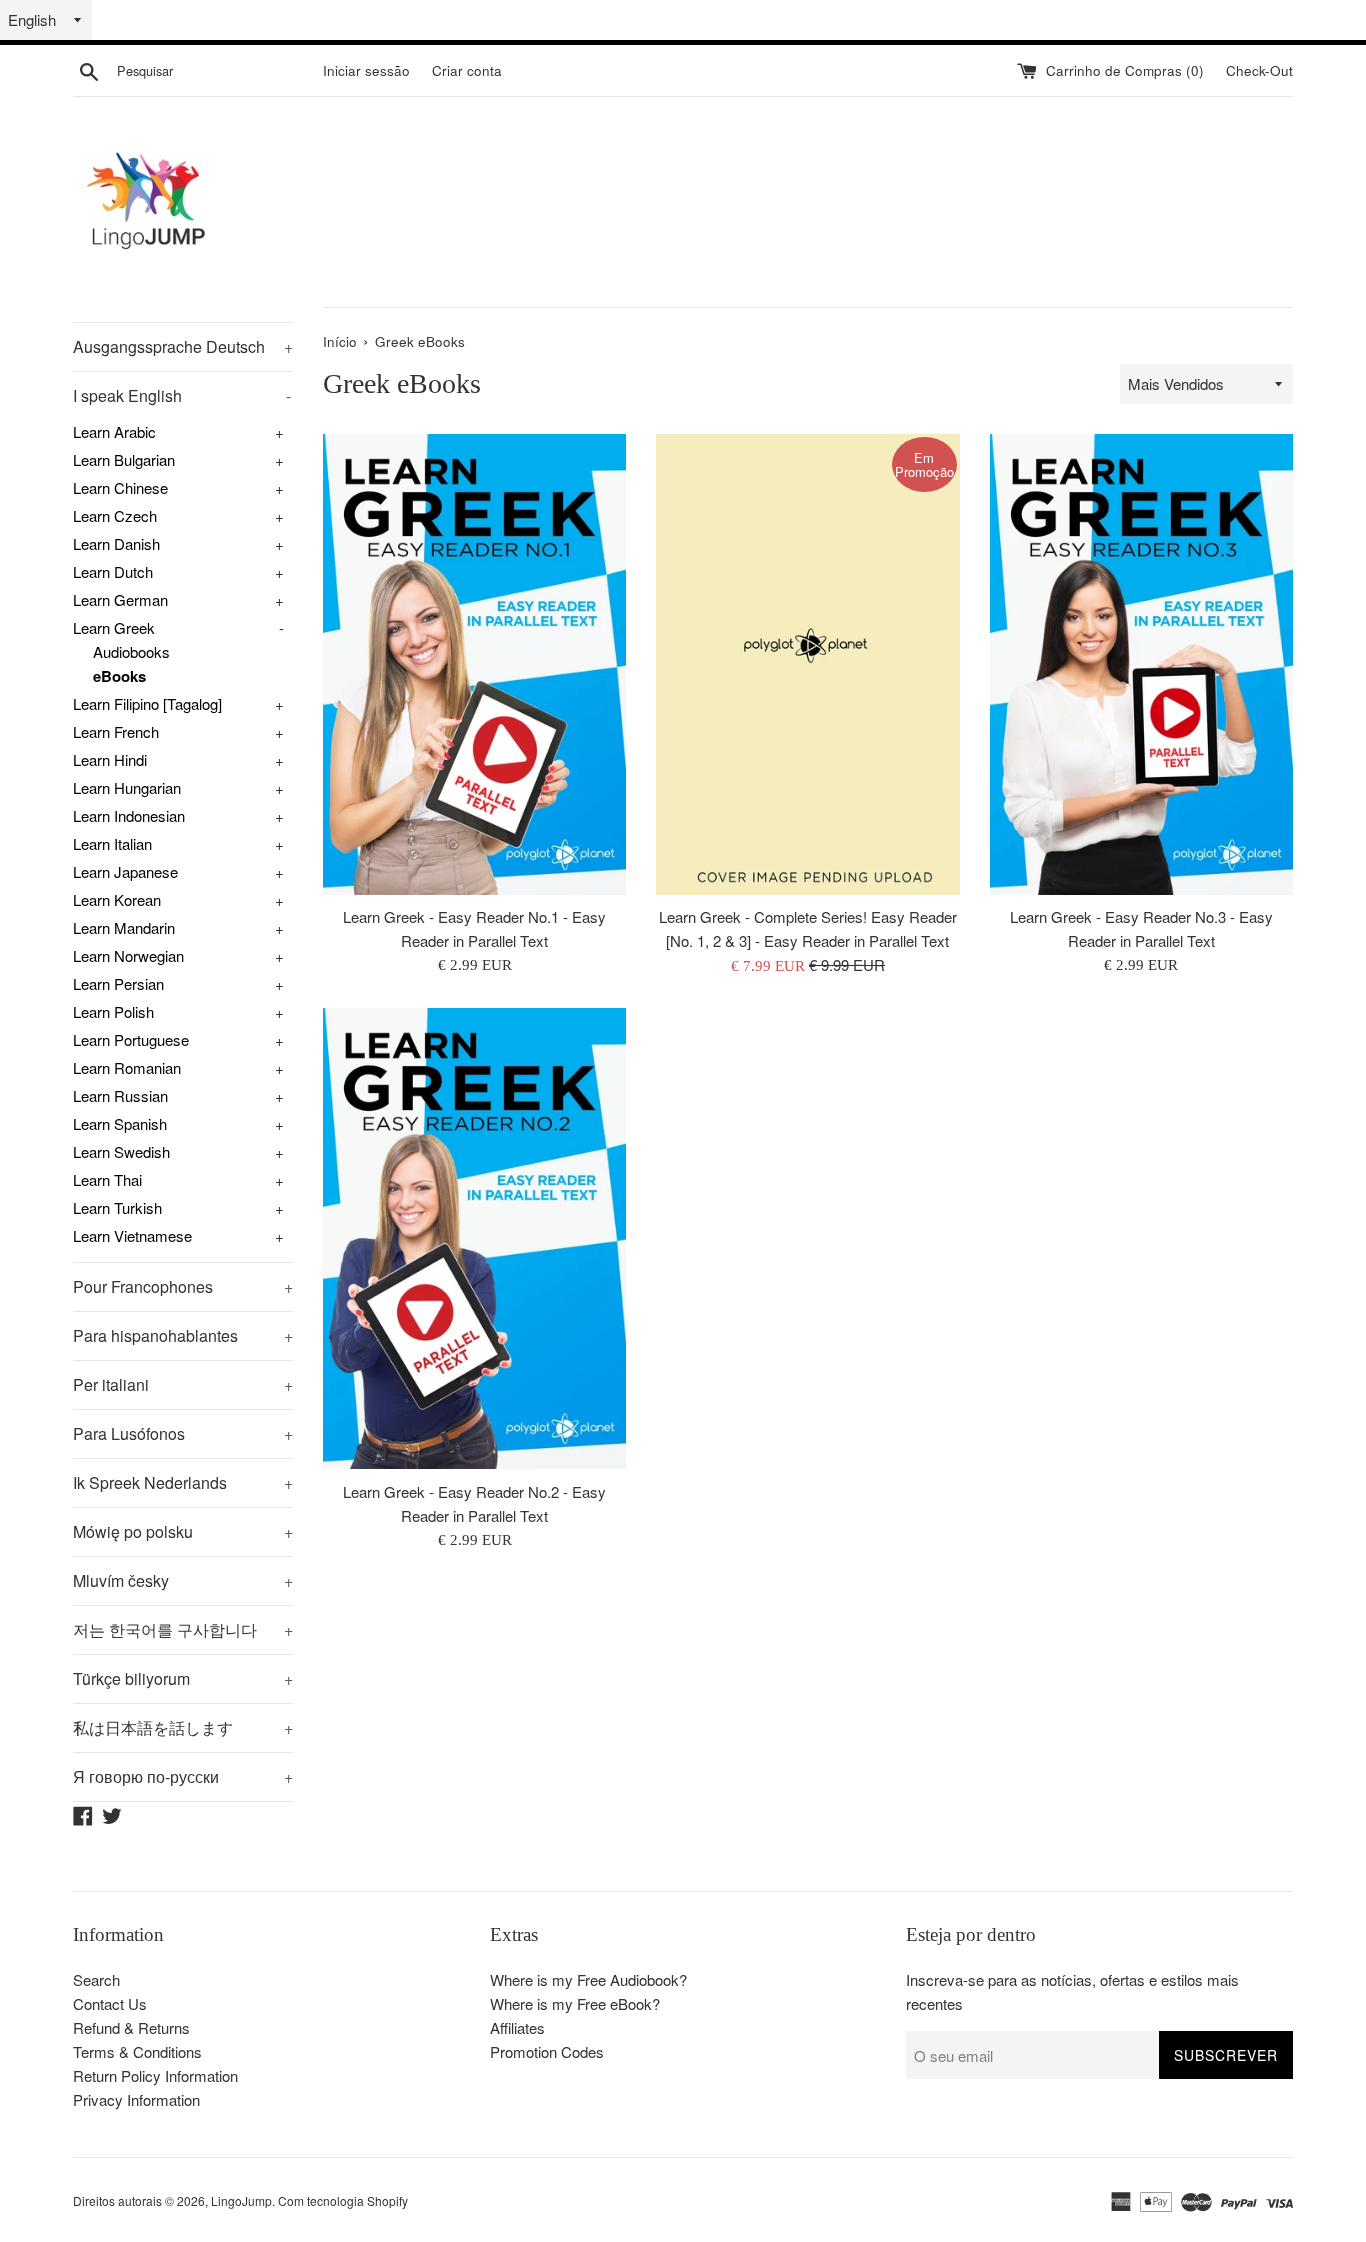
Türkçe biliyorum (183, 1678)
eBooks (119, 676)
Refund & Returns (131, 2027)
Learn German (120, 599)
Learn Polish (113, 1011)
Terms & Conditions (137, 2051)
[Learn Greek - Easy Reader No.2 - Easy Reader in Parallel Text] (474, 1238)
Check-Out (1259, 70)
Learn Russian (120, 1095)
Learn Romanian (127, 1067)
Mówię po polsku (183, 1531)
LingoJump (241, 2200)
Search (96, 1979)
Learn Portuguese (131, 1039)
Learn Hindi (110, 759)
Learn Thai (107, 1179)
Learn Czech (115, 515)
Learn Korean (117, 899)
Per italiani (183, 1384)
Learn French (116, 731)
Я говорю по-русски (183, 1776)
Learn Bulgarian (124, 459)
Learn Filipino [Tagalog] (147, 703)
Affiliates (517, 2027)
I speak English (182, 395)
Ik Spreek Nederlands (183, 1482)
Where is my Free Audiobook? (588, 1979)
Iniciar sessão (366, 70)
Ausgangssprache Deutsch (183, 346)
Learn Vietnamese (132, 1235)
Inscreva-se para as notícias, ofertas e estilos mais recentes (1072, 1991)
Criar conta (467, 70)
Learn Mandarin (124, 927)
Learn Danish (116, 543)
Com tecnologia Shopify (343, 2200)
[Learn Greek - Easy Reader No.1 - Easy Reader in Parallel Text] (474, 664)
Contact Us (110, 2003)
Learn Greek (114, 627)
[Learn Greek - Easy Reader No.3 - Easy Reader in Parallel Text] (1141, 664)
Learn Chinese (120, 487)
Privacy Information (136, 2099)
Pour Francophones (183, 1286)
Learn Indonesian (129, 815)
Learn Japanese (125, 871)
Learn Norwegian (128, 955)
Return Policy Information (155, 2075)
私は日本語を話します (183, 1727)
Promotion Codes (547, 2051)
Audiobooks (131, 651)
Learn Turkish (117, 1207)
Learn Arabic (114, 431)
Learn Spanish (120, 1123)
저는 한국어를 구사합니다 (183, 1629)
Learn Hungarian (127, 787)
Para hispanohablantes (183, 1335)
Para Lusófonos (183, 1433)
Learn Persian (118, 983)
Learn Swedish (121, 1151)
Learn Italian (112, 843)
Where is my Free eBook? (575, 2003)
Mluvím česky (183, 1580)
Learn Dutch (113, 571)
